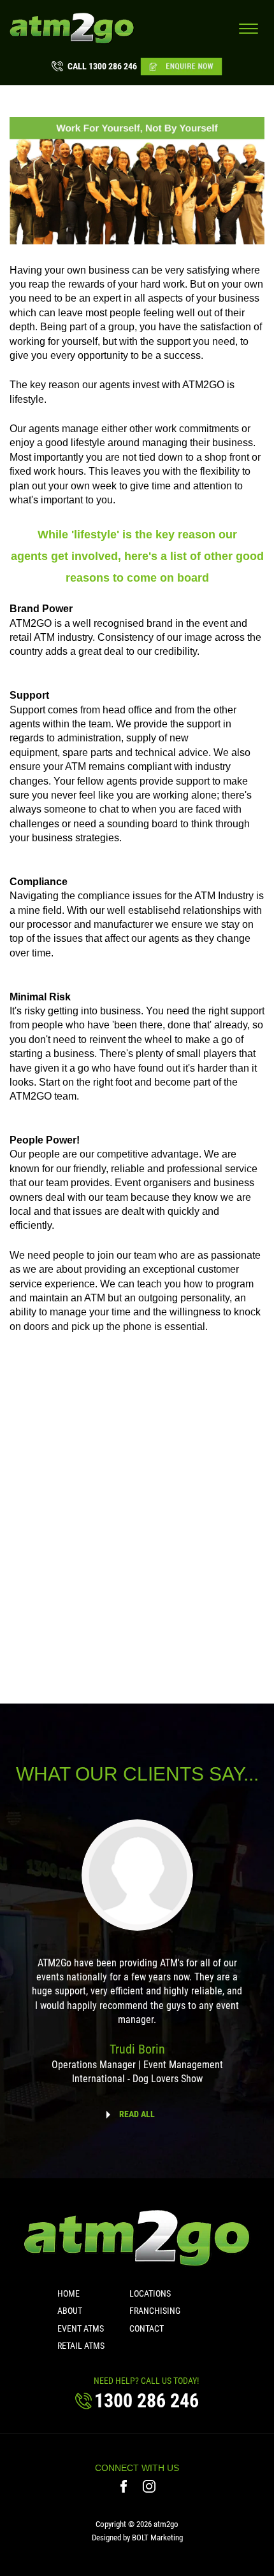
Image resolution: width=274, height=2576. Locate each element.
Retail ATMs (81, 2346)
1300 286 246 (102, 66)
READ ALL (137, 2114)
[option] (137, 1961)
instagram (149, 2486)
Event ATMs (81, 2328)
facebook (125, 2486)
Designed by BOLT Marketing (137, 2537)
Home (68, 2293)
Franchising (155, 2311)
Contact (147, 2328)
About (70, 2311)
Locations (150, 2293)
